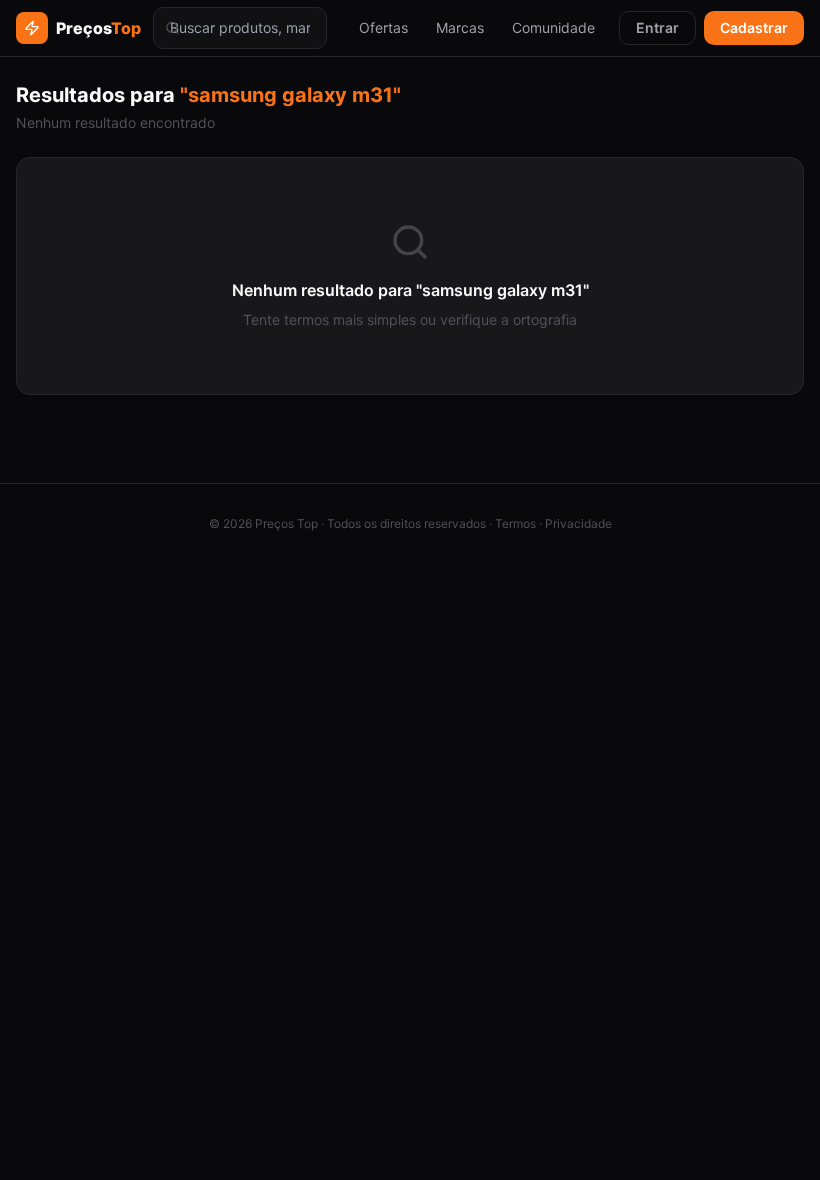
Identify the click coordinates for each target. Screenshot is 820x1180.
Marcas (460, 27)
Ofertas (383, 27)
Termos (515, 523)
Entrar (657, 27)
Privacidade (578, 523)
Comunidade (553, 27)
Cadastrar (754, 27)
